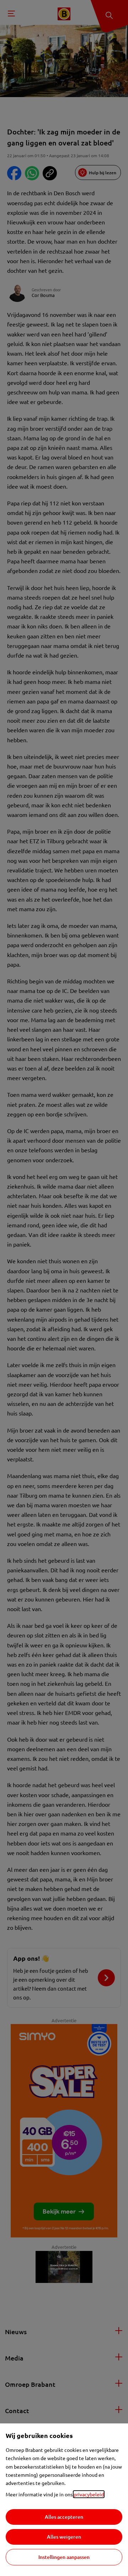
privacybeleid (89, 2494)
